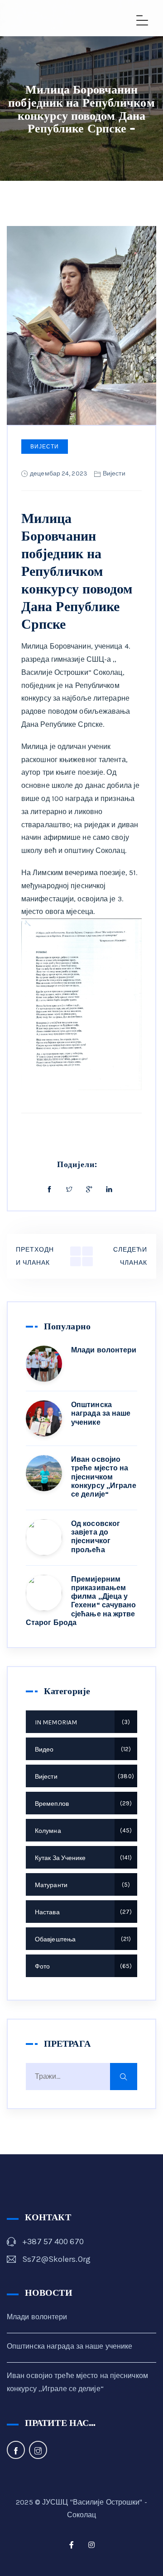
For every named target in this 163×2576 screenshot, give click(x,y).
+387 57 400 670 (53, 2242)
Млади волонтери (104, 1350)
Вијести (45, 447)
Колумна (82, 1831)
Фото (82, 1966)
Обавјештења (82, 1939)
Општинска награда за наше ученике (101, 1413)
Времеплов (82, 1804)
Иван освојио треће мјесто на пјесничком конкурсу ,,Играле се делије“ (104, 1477)
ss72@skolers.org (56, 2259)
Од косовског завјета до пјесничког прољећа (96, 1537)
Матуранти (81, 1885)
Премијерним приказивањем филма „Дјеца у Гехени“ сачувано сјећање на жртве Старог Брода (81, 1601)
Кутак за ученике (82, 1858)
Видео (82, 1750)
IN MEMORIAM (81, 1722)
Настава (82, 1912)
